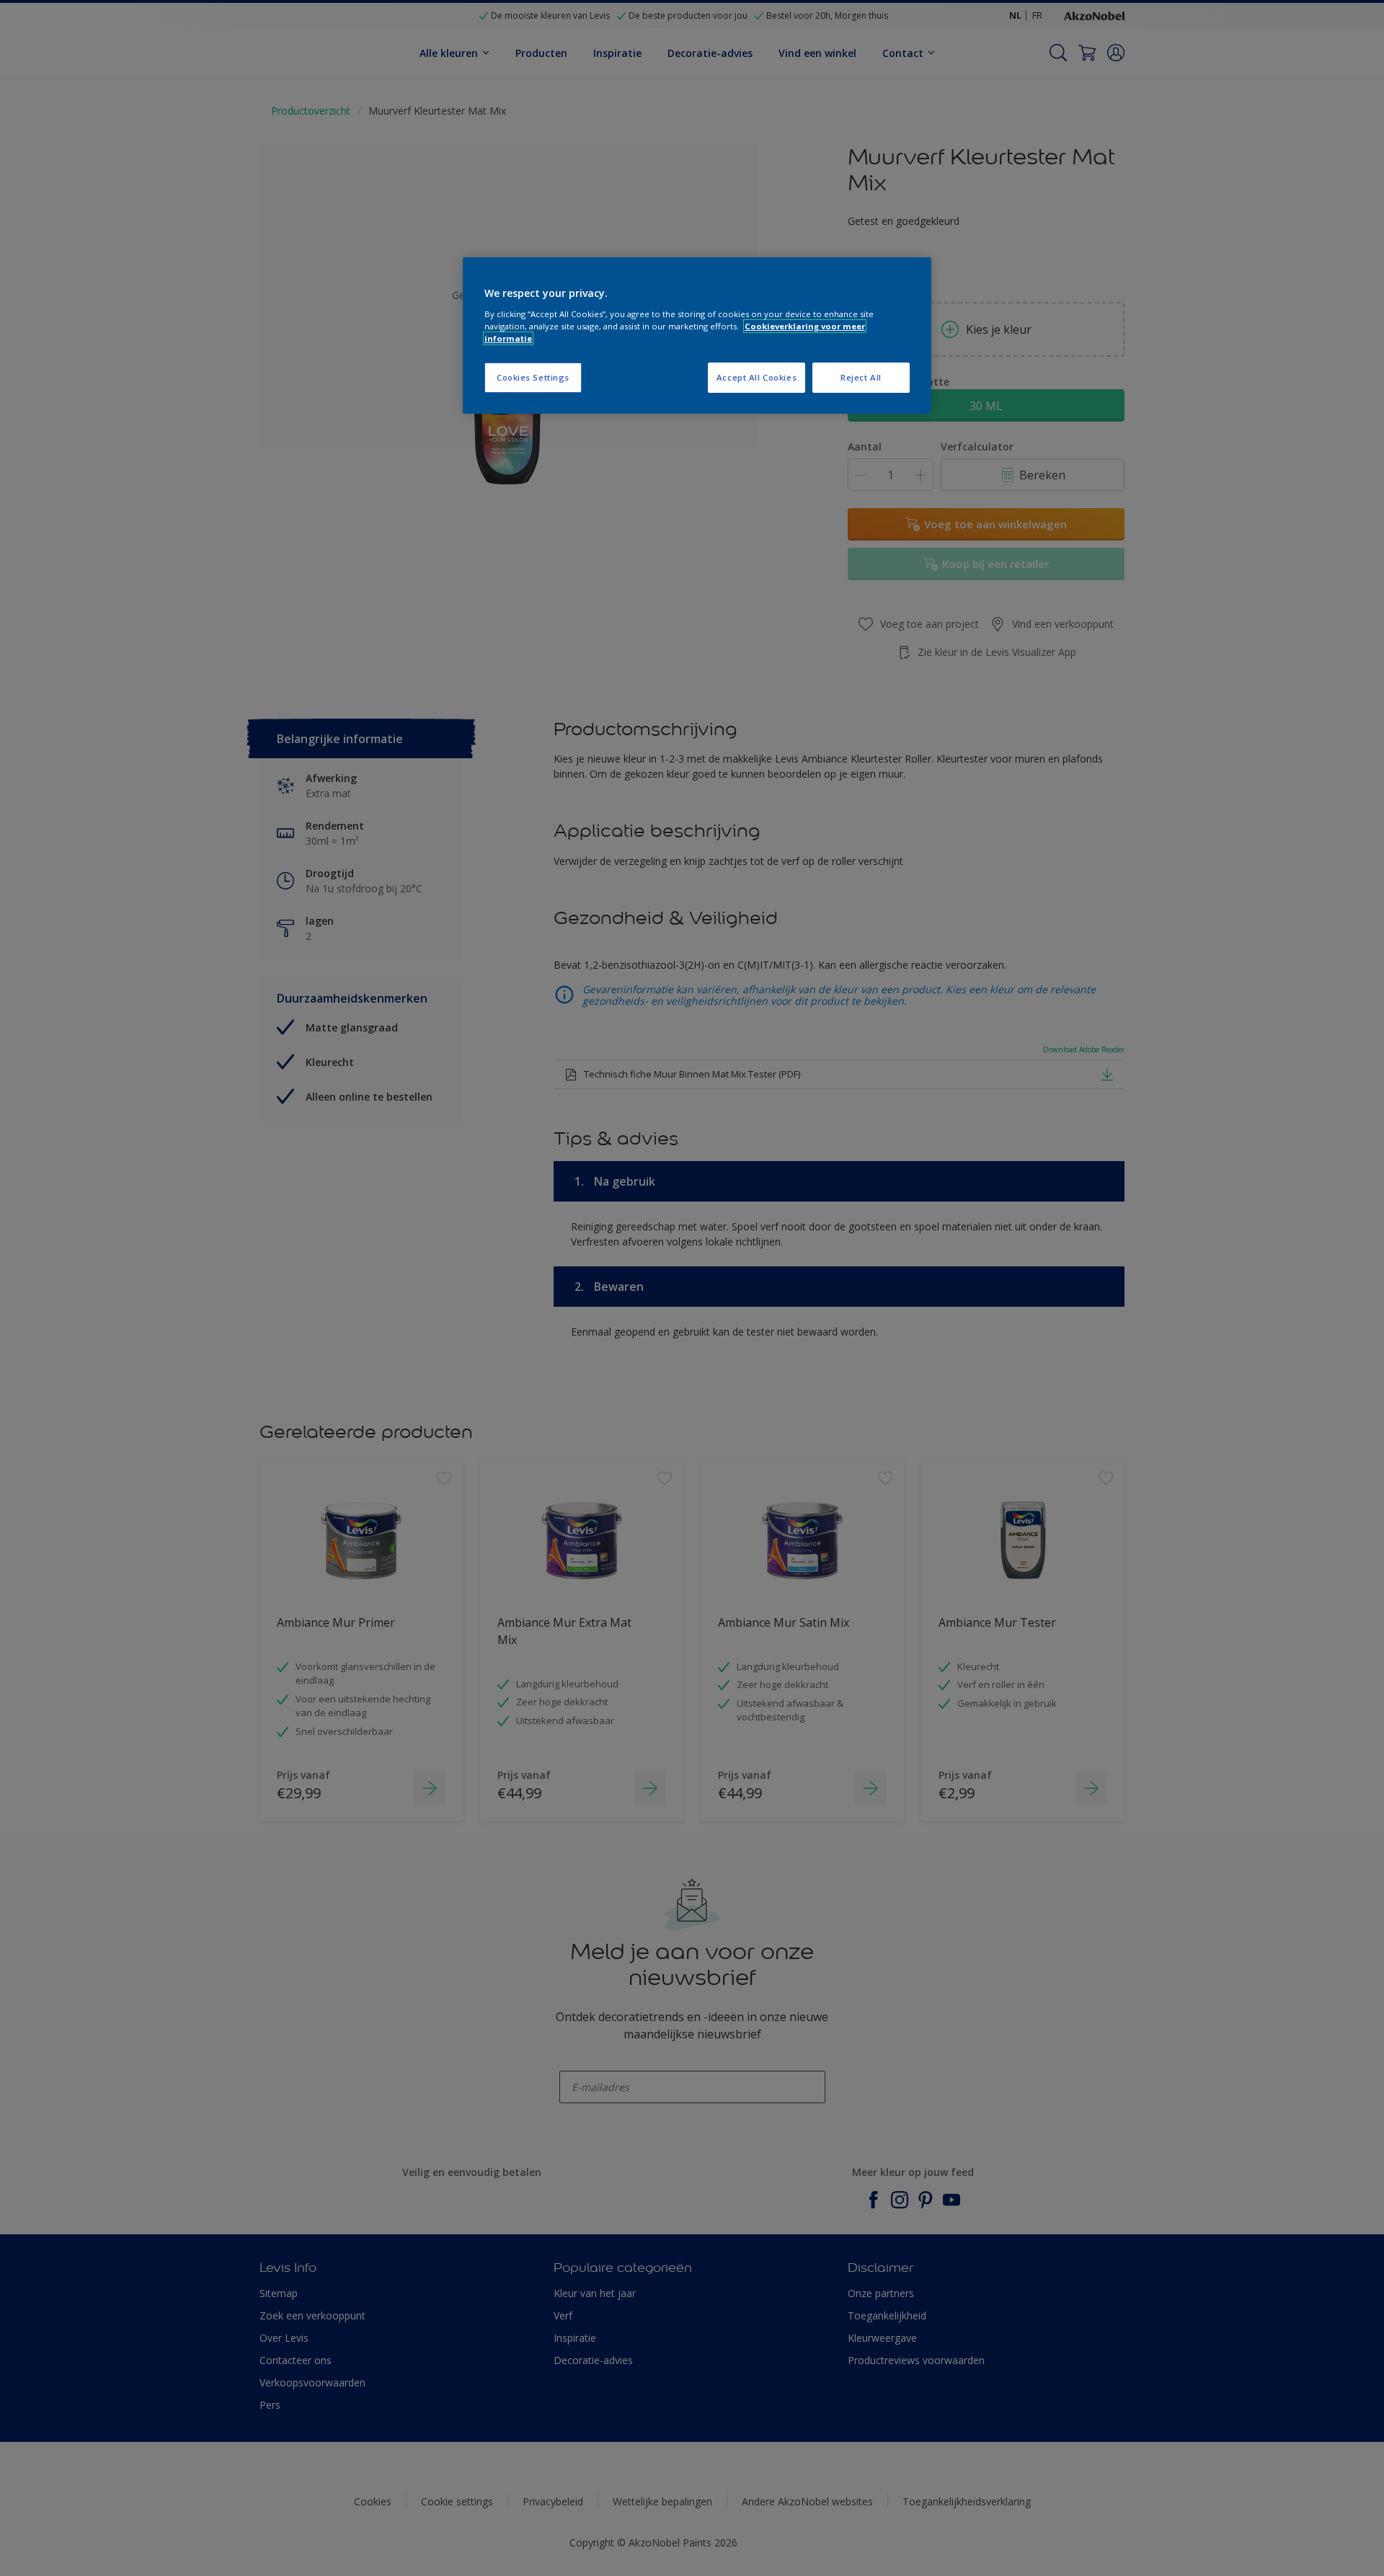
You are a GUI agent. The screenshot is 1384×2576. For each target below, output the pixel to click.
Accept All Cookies (757, 377)
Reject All (861, 377)
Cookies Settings (533, 377)
